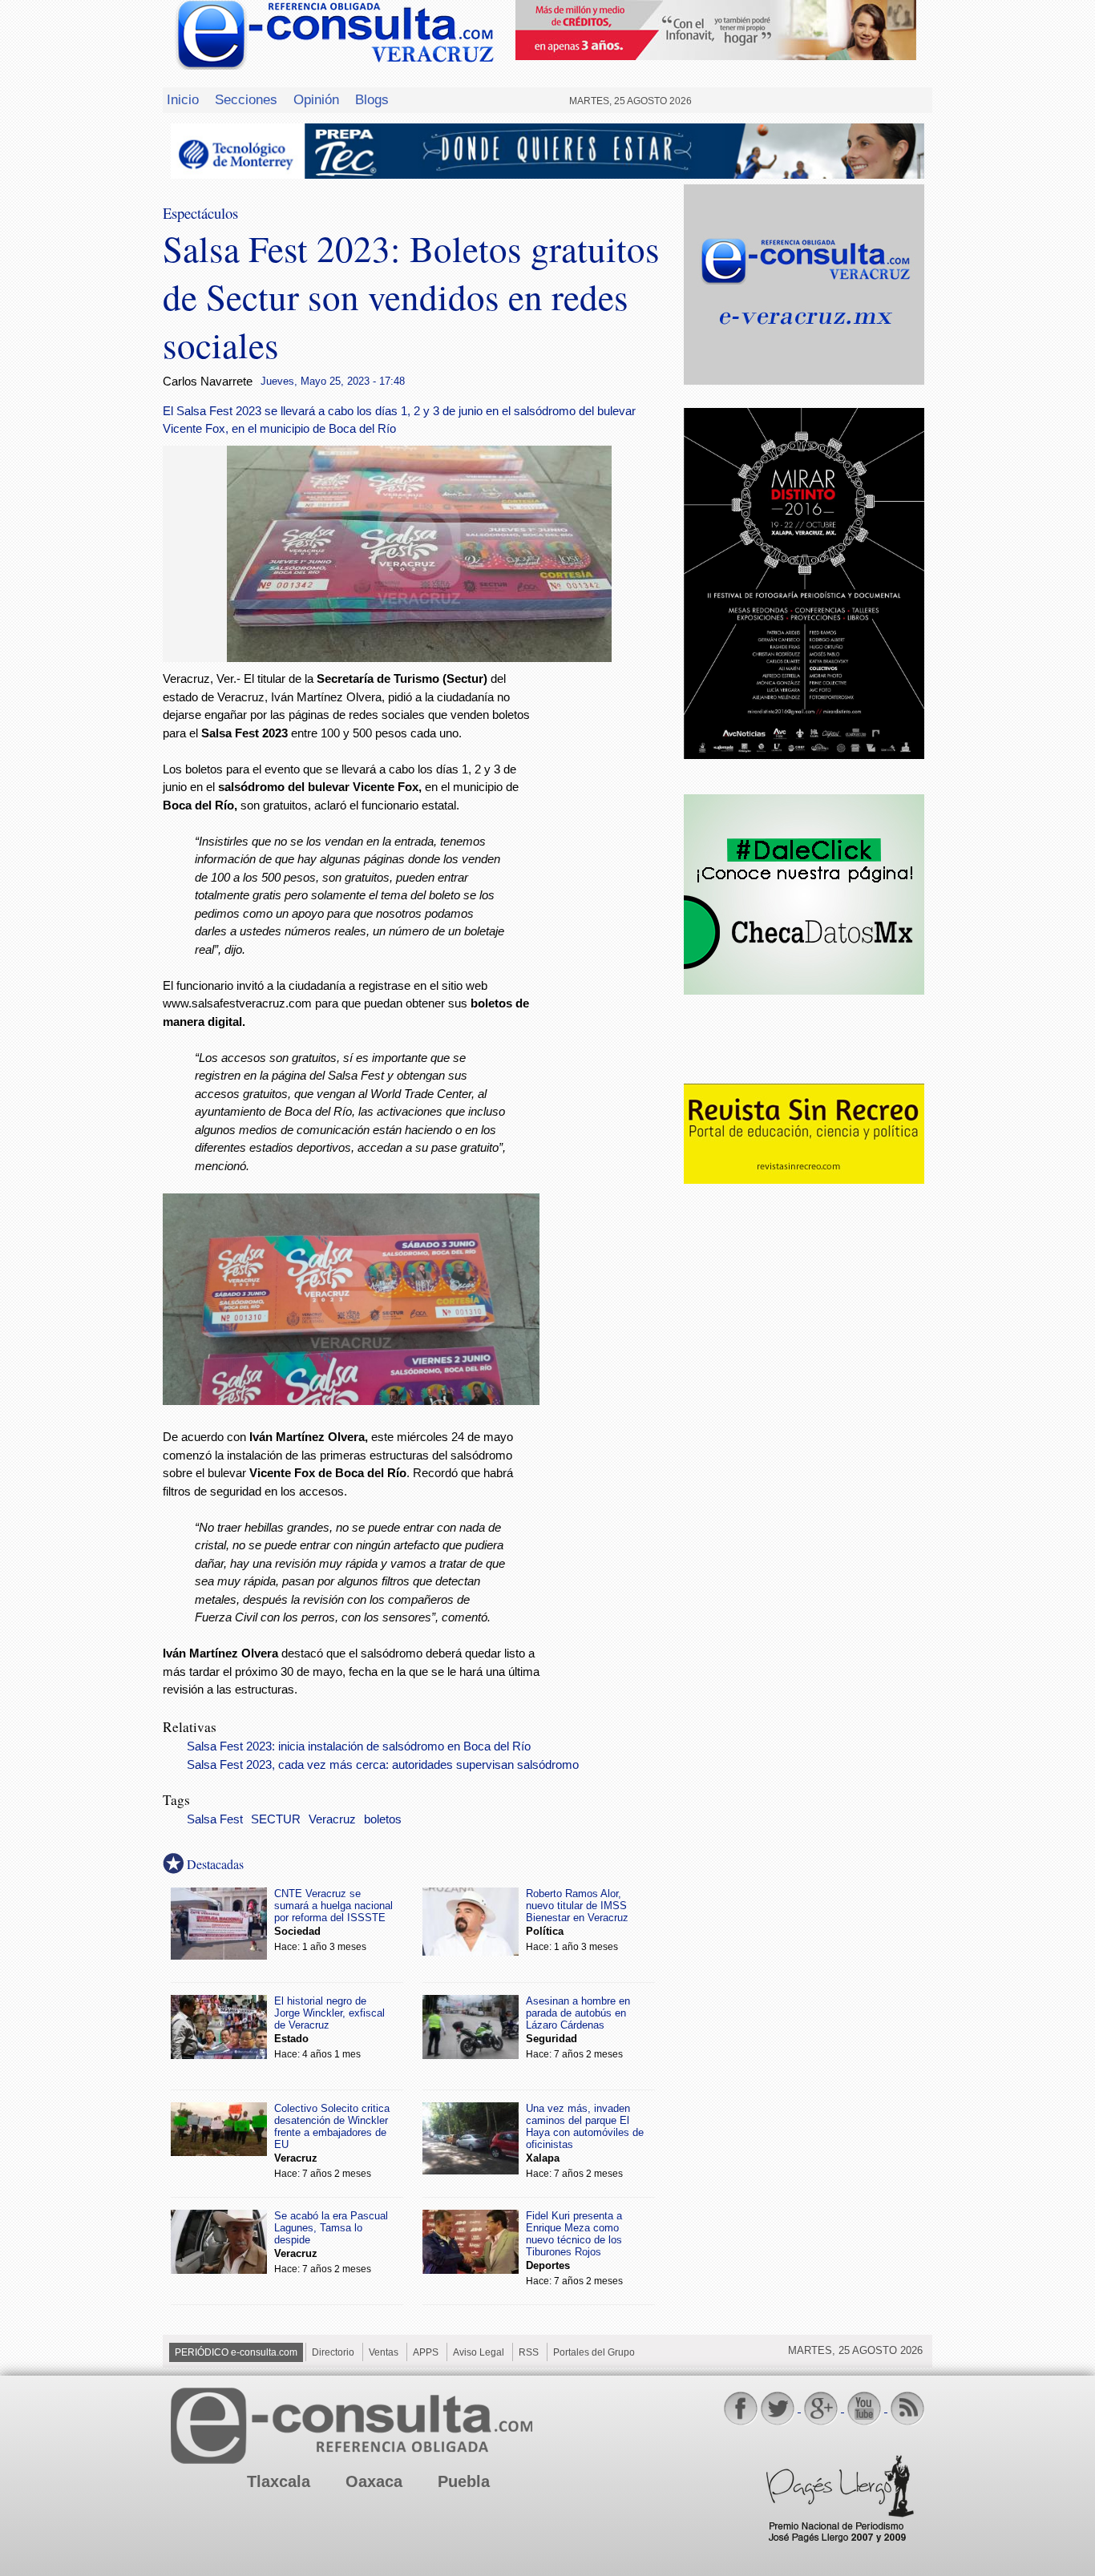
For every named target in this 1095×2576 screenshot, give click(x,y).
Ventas (384, 2352)
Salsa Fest (215, 1819)
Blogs (372, 99)
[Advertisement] (612, 929)
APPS (426, 2352)
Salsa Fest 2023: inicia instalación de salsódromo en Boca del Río (359, 1746)
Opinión (316, 99)
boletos (383, 1819)
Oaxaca (374, 2481)
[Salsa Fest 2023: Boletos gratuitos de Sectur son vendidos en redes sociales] (419, 658)
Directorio (333, 2352)
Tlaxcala (279, 2481)
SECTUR (276, 1819)
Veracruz (332, 1819)
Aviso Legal (479, 2352)
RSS (529, 2352)
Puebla (464, 2481)
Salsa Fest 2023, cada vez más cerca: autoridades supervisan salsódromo (383, 1765)
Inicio (183, 99)
